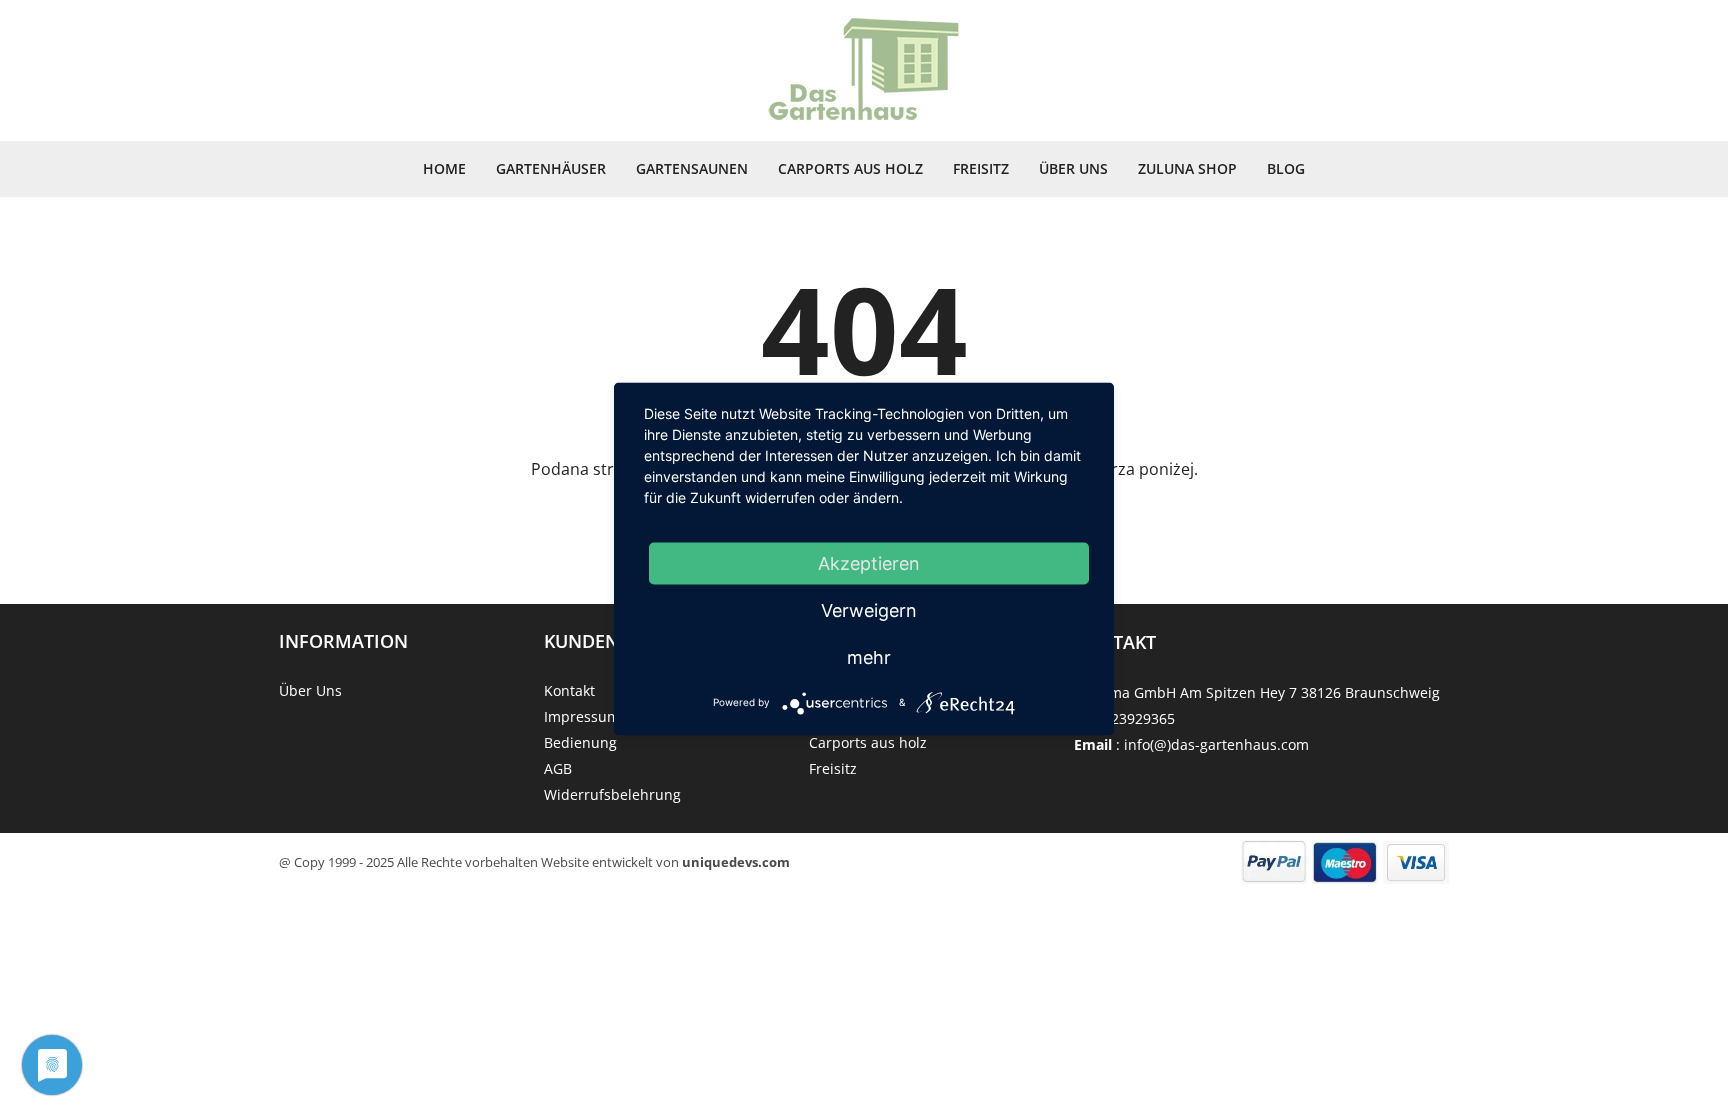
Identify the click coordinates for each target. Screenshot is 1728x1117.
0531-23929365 (1124, 718)
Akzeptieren (869, 562)
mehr (869, 656)
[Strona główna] (864, 70)
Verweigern (869, 609)
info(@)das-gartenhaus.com (1216, 744)
